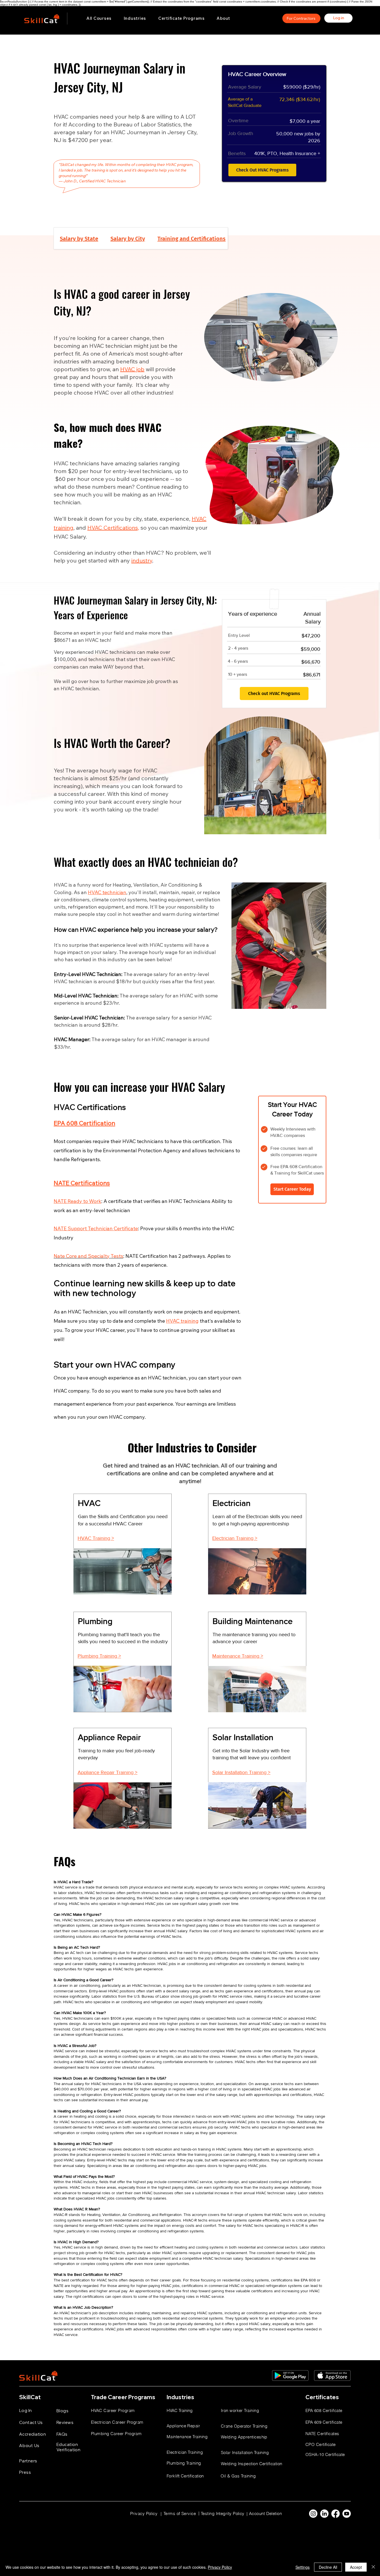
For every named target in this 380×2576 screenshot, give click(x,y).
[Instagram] (313, 2514)
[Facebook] (335, 2514)
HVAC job (132, 369)
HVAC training (182, 1321)
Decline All (328, 2567)
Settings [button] (303, 2567)
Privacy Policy (220, 2567)
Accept (356, 2567)
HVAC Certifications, (113, 528)
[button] (135, 18)
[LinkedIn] (324, 2514)
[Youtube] (347, 2514)
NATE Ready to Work (77, 1201)
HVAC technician (107, 892)
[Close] (373, 2567)
